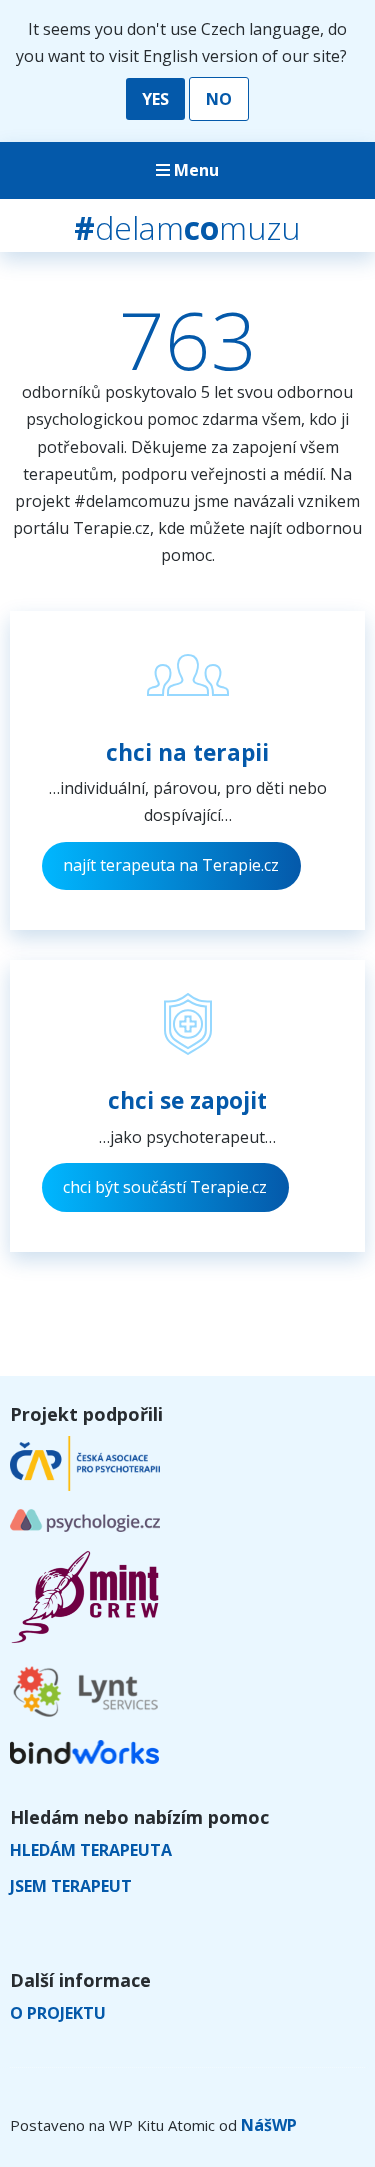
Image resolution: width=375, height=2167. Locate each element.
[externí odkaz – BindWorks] (84, 1758)
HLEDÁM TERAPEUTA (91, 1850)
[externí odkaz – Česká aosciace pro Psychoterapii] (85, 1485)
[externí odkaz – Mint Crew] (85, 1638)
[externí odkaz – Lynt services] (85, 1716)
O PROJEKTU (58, 2013)
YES (155, 99)
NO (219, 99)
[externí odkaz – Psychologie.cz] (85, 1526)
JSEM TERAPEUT (71, 1886)
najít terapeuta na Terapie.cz (171, 865)
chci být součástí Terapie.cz (165, 1187)
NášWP (269, 2125)
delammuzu (187, 227)
